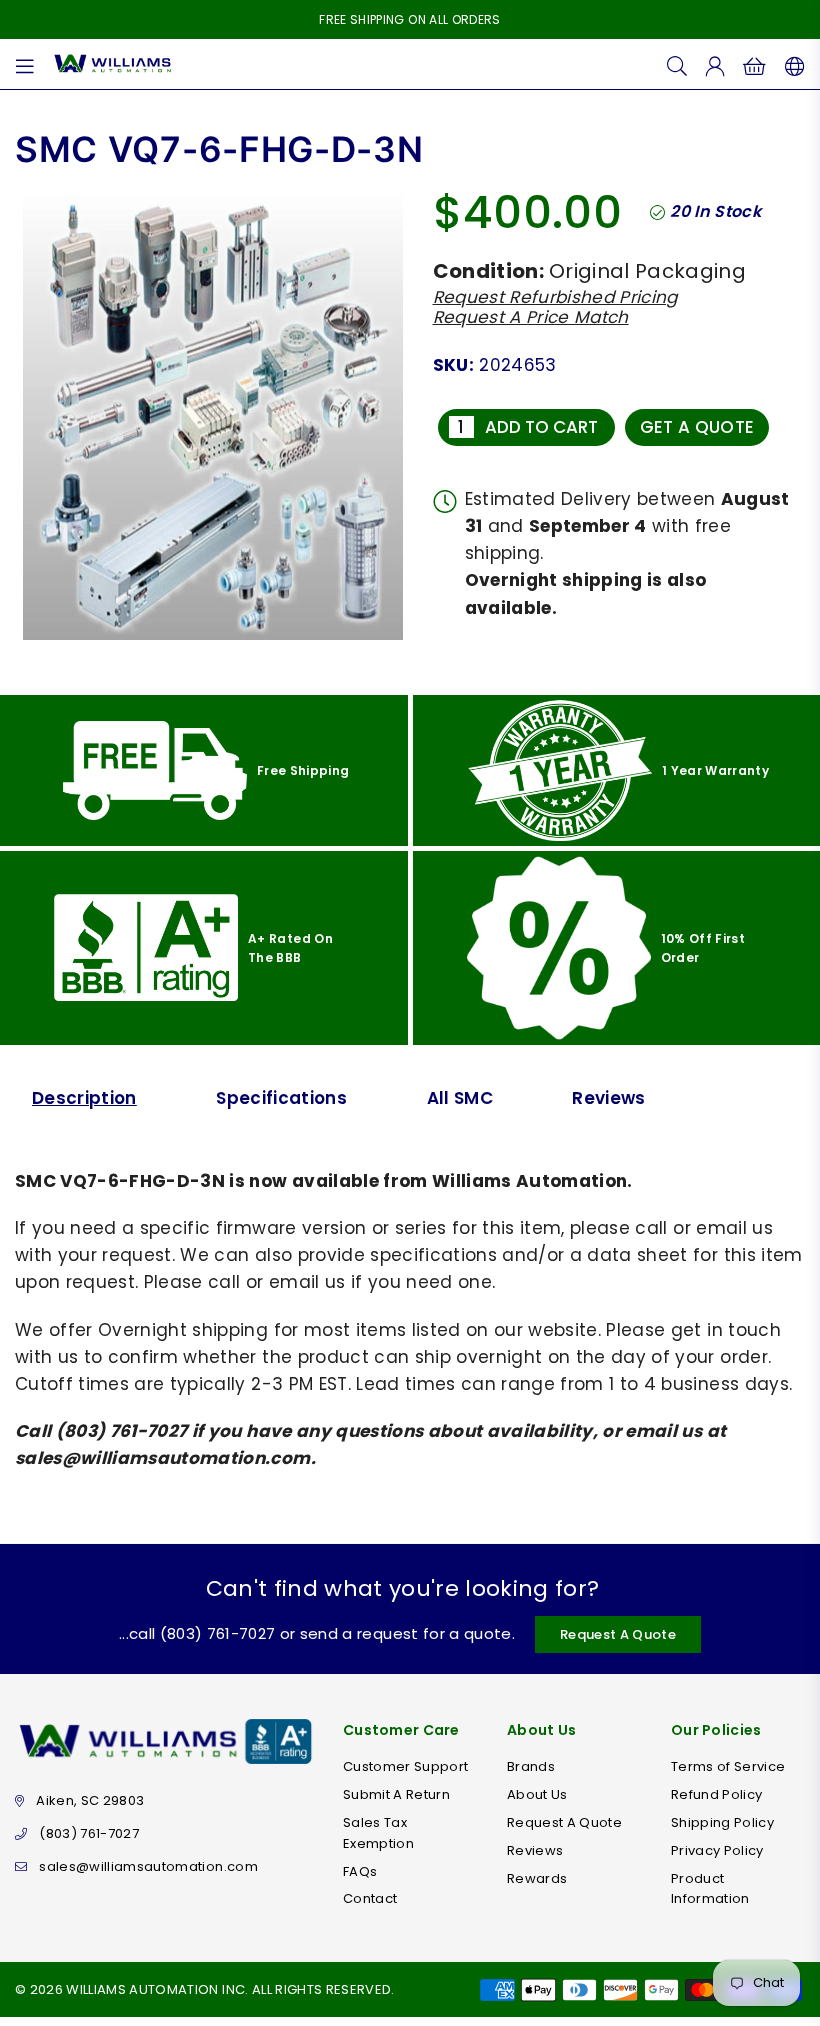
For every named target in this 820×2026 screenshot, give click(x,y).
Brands (531, 1766)
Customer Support (405, 1766)
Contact (370, 1898)
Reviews (608, 1098)
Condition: (488, 271)
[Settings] (790, 64)
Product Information (710, 1889)
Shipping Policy (722, 1822)
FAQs (360, 1871)
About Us (537, 1794)
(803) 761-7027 (89, 1833)
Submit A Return (396, 1794)
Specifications (281, 1098)
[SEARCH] (677, 64)
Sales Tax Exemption (378, 1833)
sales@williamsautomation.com (148, 1866)
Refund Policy (716, 1794)
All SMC (460, 1098)
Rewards (537, 1878)
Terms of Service (728, 1766)
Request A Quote (618, 1634)
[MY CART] (754, 64)
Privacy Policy (717, 1850)
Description (84, 1098)
